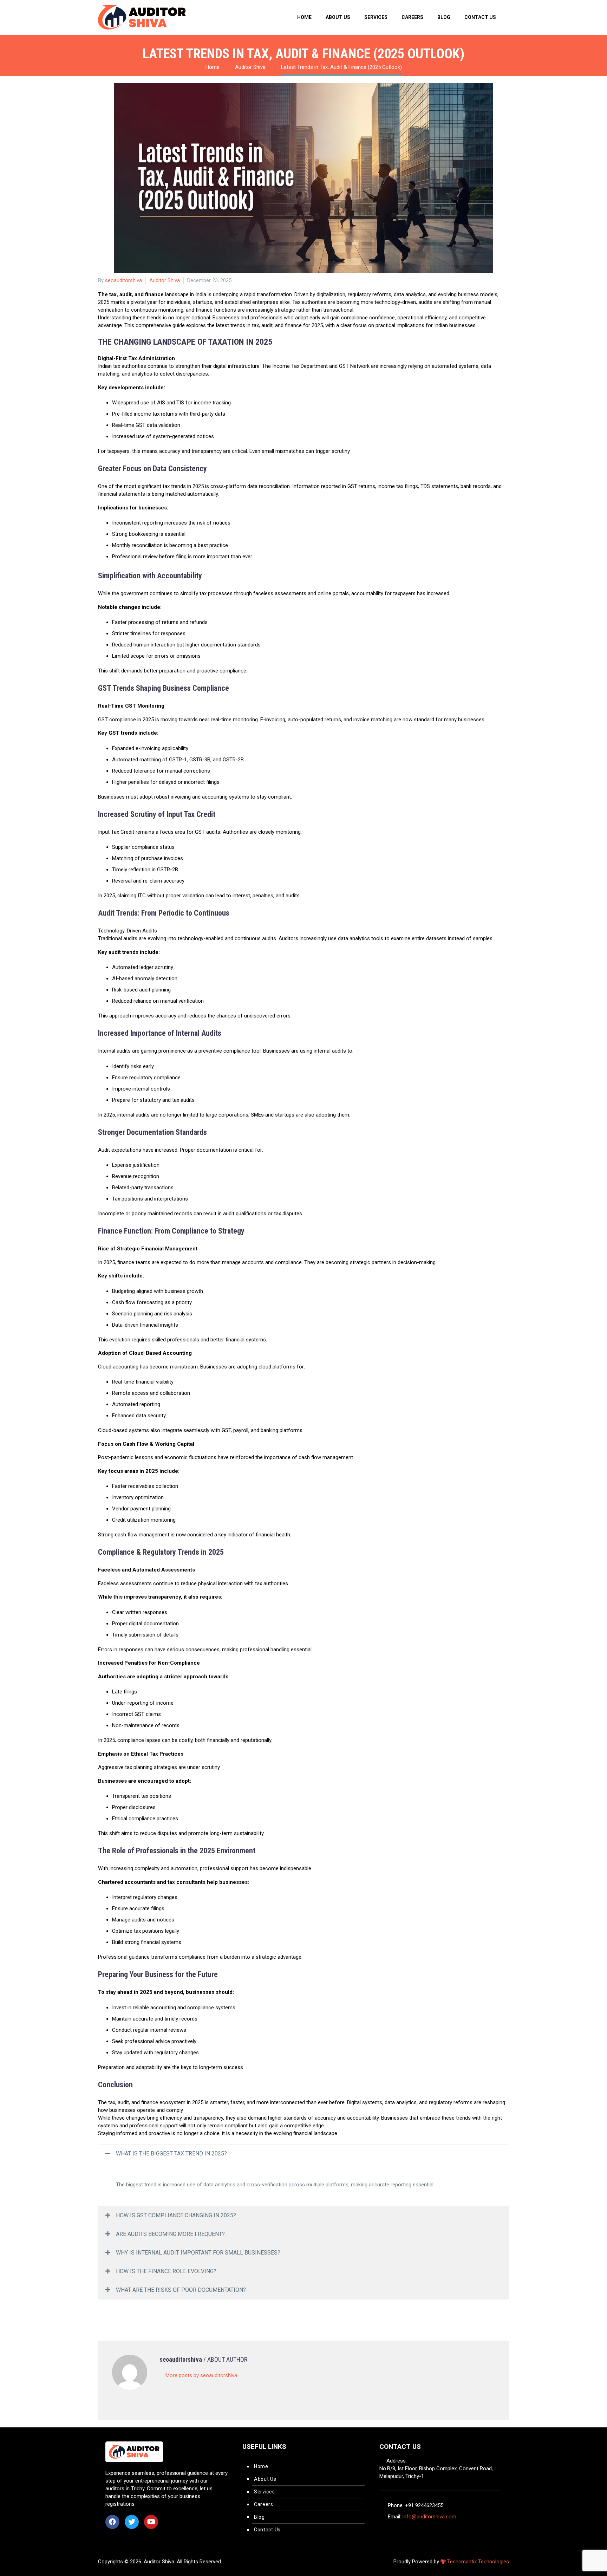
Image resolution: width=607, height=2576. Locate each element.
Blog (444, 17)
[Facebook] (103, 2306)
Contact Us (480, 17)
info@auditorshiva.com (429, 2517)
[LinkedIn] (145, 2306)
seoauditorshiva (123, 280)
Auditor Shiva (165, 280)
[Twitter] (113, 2306)
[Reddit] (155, 2306)
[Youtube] (151, 2522)
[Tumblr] (134, 2306)
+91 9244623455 (424, 2505)
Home (304, 17)
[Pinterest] (124, 2306)
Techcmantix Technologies (478, 2562)
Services (376, 17)
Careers (412, 17)
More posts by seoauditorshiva (201, 2375)
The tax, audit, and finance (131, 294)
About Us (338, 17)
